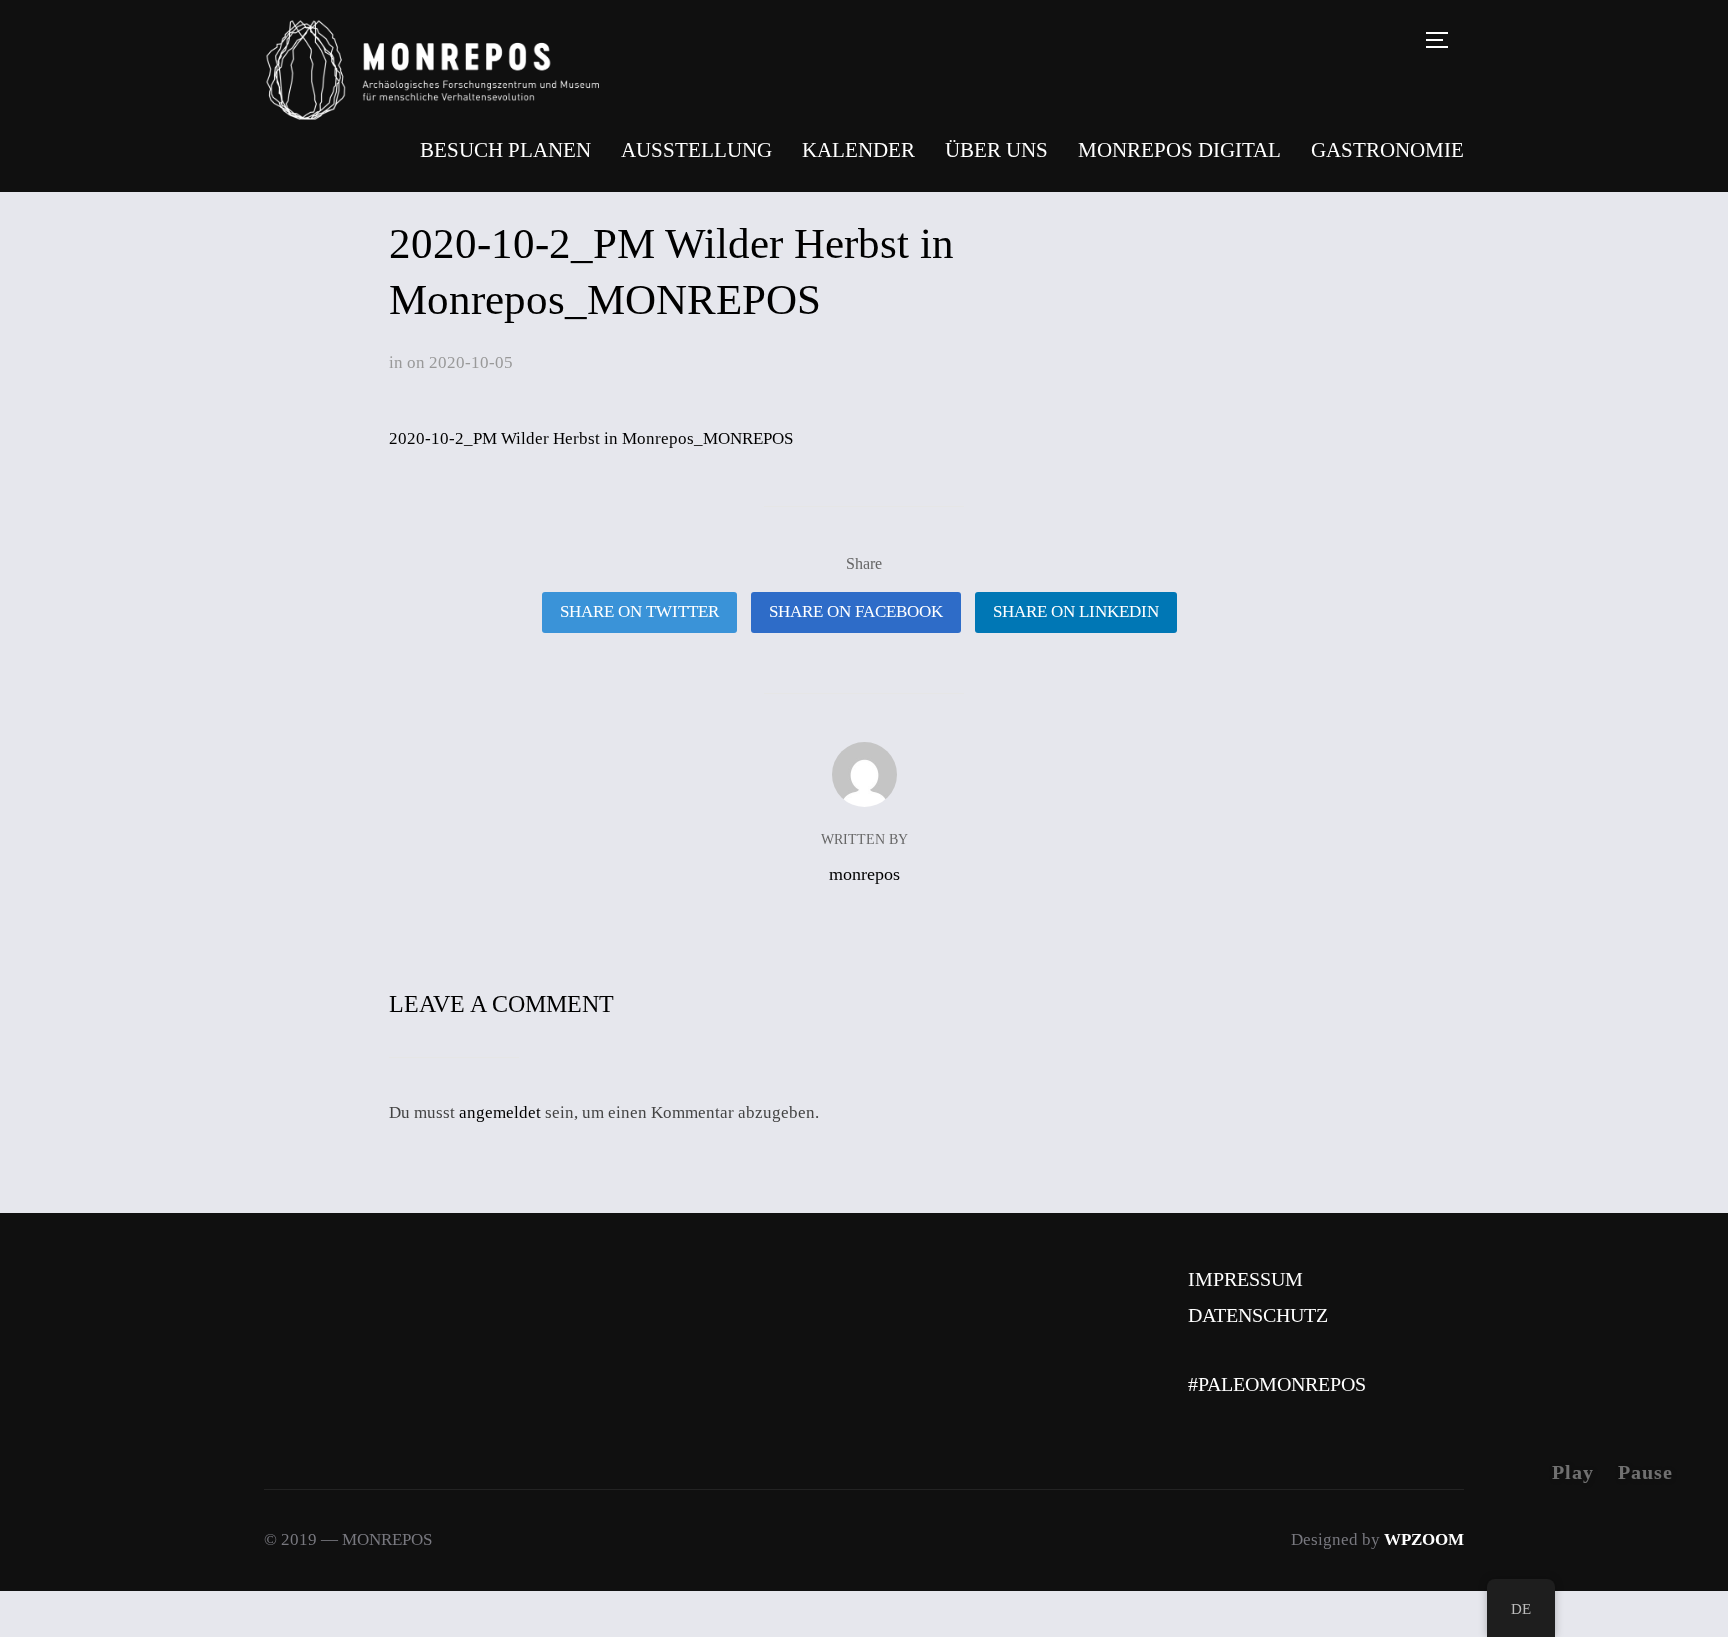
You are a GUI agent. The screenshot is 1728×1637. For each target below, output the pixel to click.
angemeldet (500, 1112)
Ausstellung (696, 150)
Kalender (858, 150)
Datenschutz (1258, 1315)
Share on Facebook (856, 611)
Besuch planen (505, 150)
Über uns (996, 150)
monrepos (864, 874)
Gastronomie (1387, 150)
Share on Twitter (639, 611)
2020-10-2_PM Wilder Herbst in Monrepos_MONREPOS (591, 438)
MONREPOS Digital (1179, 150)
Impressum (1245, 1279)
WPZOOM (1424, 1539)
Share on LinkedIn (1076, 611)
